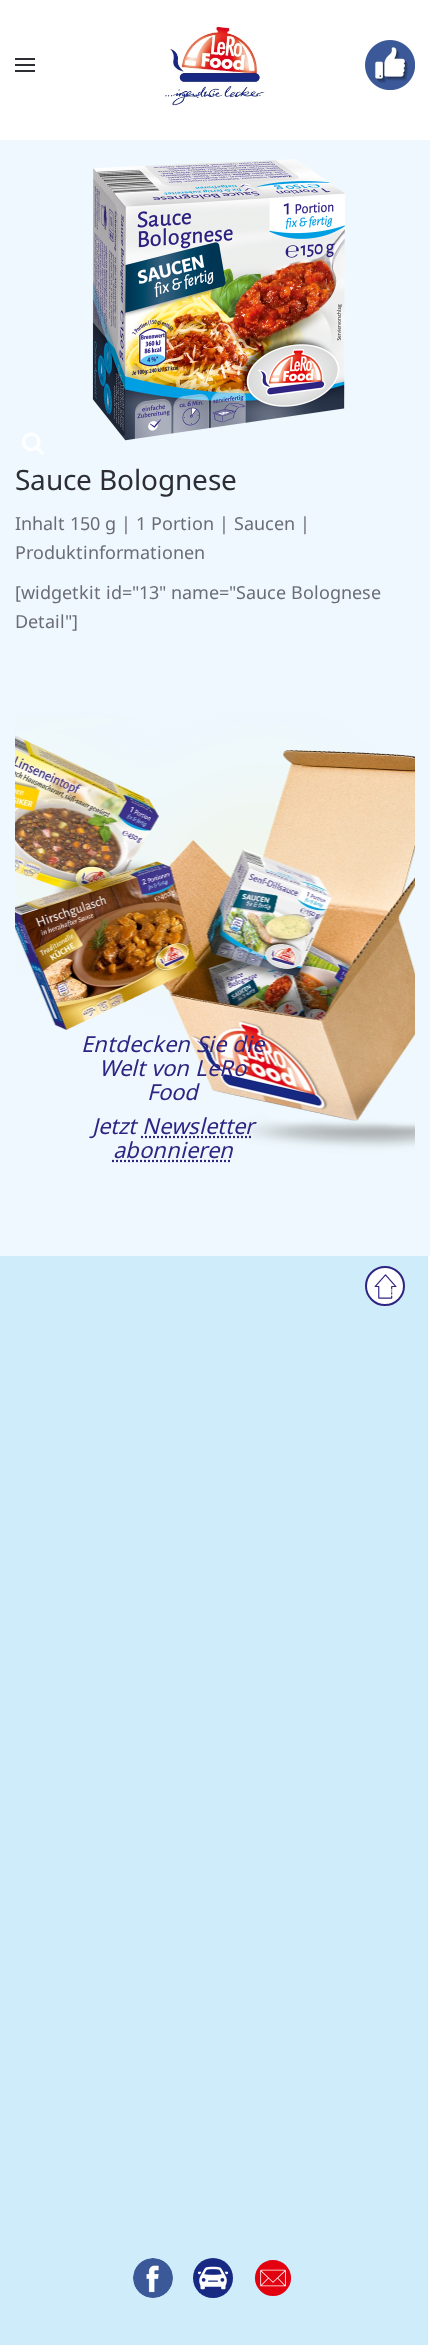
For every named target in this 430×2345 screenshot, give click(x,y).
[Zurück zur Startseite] (215, 65)
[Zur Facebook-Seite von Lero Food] (153, 2278)
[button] (25, 65)
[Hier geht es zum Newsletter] (273, 2278)
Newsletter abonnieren (183, 1137)
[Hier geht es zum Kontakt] (213, 2278)
